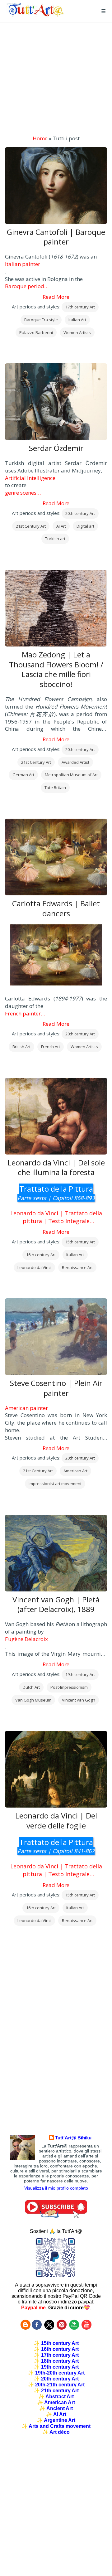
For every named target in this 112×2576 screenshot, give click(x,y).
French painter (23, 1013)
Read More (56, 297)
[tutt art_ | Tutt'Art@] (62, 2328)
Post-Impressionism (69, 1687)
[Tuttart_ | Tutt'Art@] (49, 2328)
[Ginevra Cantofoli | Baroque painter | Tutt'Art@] (35, 15)
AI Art (61, 526)
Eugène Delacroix (26, 1639)
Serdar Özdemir (56, 448)
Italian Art (77, 320)
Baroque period (25, 286)
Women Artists (77, 332)
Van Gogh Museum (33, 1700)
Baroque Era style (41, 320)
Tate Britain (55, 787)
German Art (23, 775)
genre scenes (21, 493)
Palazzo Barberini (36, 332)
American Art (75, 1471)
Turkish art (55, 539)
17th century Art (80, 307)
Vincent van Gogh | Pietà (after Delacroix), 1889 (56, 1605)
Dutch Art (31, 1687)
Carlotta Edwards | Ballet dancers (56, 908)
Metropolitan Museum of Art (71, 775)
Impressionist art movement (55, 1484)
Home (40, 138)
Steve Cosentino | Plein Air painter (56, 1388)
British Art (21, 1047)
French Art (51, 1047)
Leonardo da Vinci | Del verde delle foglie (56, 1821)
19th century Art (80, 1674)
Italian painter (23, 264)
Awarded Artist (75, 762)
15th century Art (80, 1242)
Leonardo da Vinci (34, 1267)
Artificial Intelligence (30, 478)
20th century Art (80, 513)
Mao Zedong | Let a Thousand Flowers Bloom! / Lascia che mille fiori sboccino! (56, 669)
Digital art (85, 526)
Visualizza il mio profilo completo (56, 2188)
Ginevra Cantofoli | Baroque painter (56, 237)
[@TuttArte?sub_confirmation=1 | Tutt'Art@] (56, 2216)
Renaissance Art (77, 1267)
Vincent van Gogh (79, 1700)
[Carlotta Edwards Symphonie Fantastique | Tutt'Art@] (56, 956)
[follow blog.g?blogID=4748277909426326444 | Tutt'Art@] (26, 2328)
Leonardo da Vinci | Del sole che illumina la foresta (56, 1168)
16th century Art (41, 1255)
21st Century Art (31, 526)
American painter (26, 1408)
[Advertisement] (56, 79)
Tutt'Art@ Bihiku (73, 2138)
